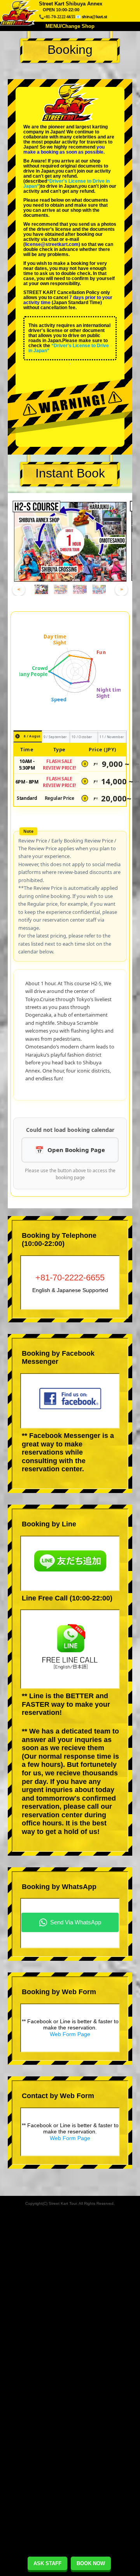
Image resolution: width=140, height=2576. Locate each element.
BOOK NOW (91, 2563)
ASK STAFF (47, 2563)
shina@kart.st (94, 17)
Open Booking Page (76, 1150)
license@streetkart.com (52, 244)
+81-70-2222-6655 (70, 1278)
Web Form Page (70, 2034)
